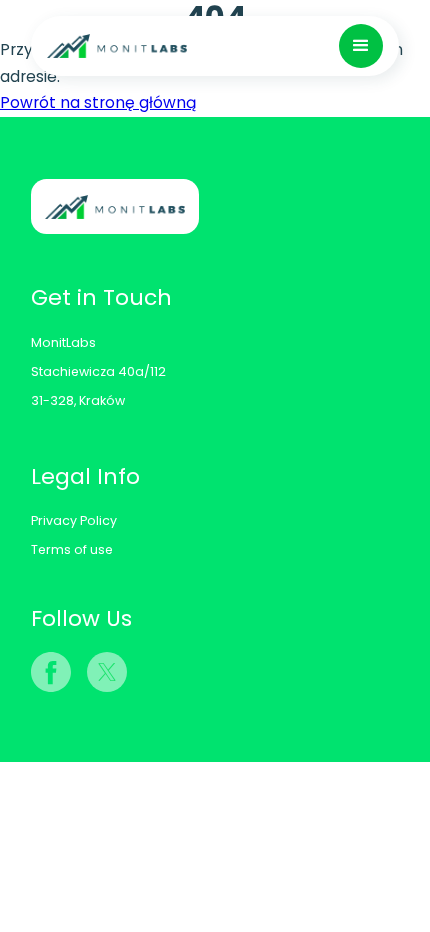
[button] (361, 46)
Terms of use (72, 549)
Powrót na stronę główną (98, 102)
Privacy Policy (74, 520)
